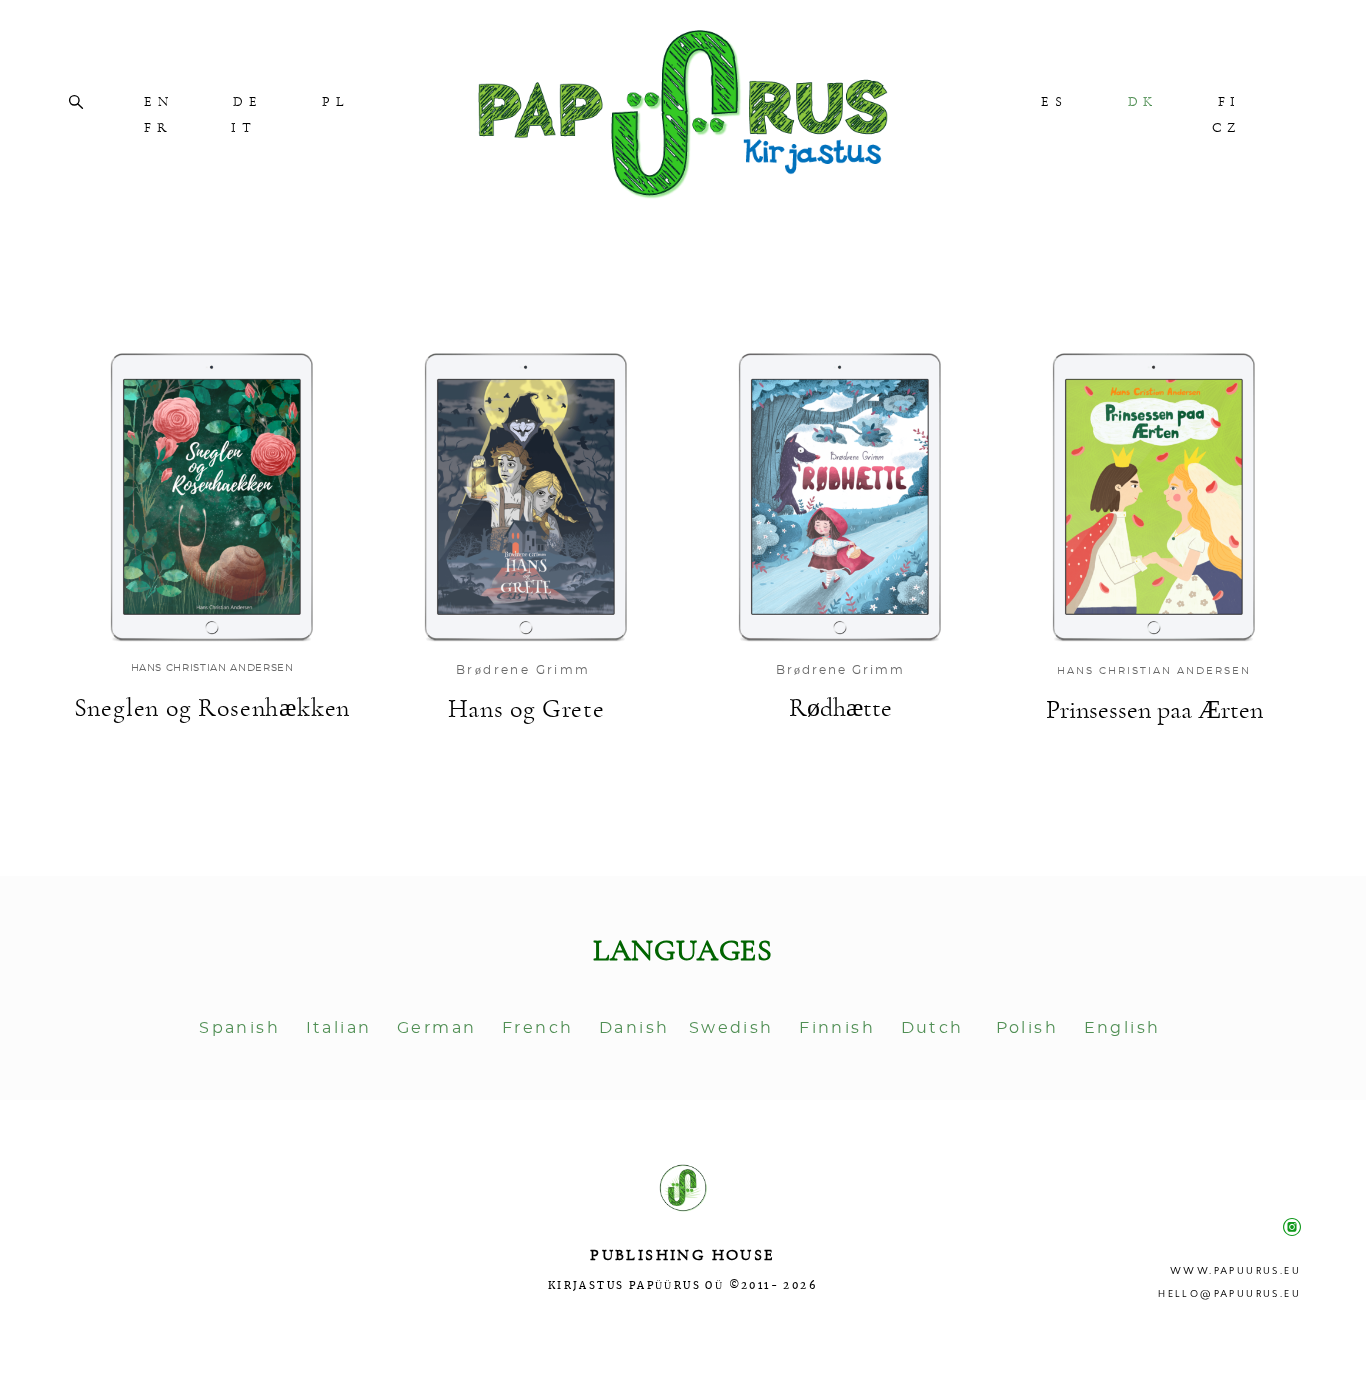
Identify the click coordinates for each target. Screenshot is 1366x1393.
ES (1054, 102)
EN (158, 102)
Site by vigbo (683, 1347)
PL (335, 102)
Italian (339, 1028)
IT (243, 128)
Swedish (734, 1028)
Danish (634, 1028)
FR (157, 128)
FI (1229, 102)
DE (247, 102)
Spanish (236, 1028)
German (436, 1028)
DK (1143, 102)
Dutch (932, 1028)
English (1125, 1028)
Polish (1027, 1028)
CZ (1226, 128)
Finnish (837, 1028)
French (541, 1028)
